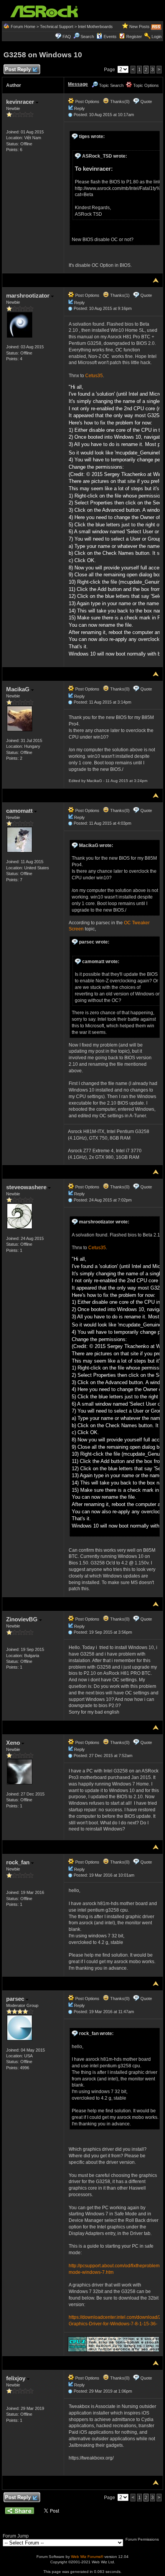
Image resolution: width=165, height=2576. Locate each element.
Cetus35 (94, 376)
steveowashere (27, 1187)
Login (157, 37)
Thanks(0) (119, 102)
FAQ (67, 37)
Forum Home (23, 27)
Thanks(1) (119, 295)
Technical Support (57, 27)
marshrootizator (29, 295)
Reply (79, 108)
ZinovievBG (23, 1619)
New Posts (139, 27)
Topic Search (111, 85)
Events (110, 37)
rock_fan (19, 1862)
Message (78, 84)
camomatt (20, 811)
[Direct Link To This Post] (70, 115)
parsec (16, 1999)
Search (87, 37)
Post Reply (18, 69)
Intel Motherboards (95, 27)
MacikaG (19, 689)
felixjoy (16, 2378)
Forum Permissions (143, 2539)
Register (134, 37)
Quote (146, 102)
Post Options (87, 102)
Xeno (14, 1743)
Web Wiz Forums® (87, 2557)
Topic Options (145, 85)
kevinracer (21, 102)
